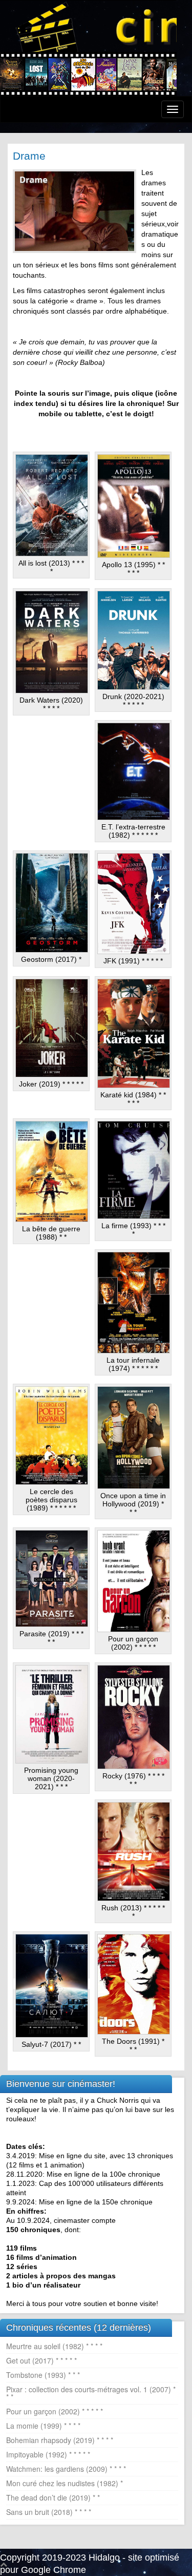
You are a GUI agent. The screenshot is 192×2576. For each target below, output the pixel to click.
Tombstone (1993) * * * (43, 2375)
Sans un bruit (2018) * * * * (49, 2512)
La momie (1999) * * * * (43, 2426)
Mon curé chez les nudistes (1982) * (65, 2483)
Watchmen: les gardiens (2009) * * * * (66, 2469)
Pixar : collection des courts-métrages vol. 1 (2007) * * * (91, 2393)
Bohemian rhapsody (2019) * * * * (60, 2440)
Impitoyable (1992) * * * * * (48, 2454)
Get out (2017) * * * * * (41, 2360)
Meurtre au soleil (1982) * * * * (54, 2346)
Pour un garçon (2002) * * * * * (55, 2411)
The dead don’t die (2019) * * (53, 2497)
